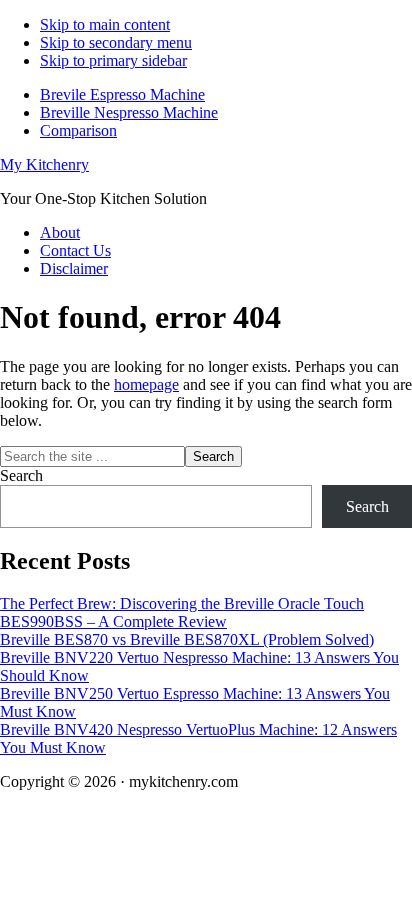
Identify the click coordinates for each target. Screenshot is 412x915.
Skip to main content (105, 24)
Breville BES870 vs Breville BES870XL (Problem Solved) (187, 639)
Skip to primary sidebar (113, 60)
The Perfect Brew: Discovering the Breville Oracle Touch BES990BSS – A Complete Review (182, 612)
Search (21, 475)
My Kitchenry (44, 164)
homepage (146, 384)
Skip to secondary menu (116, 42)
